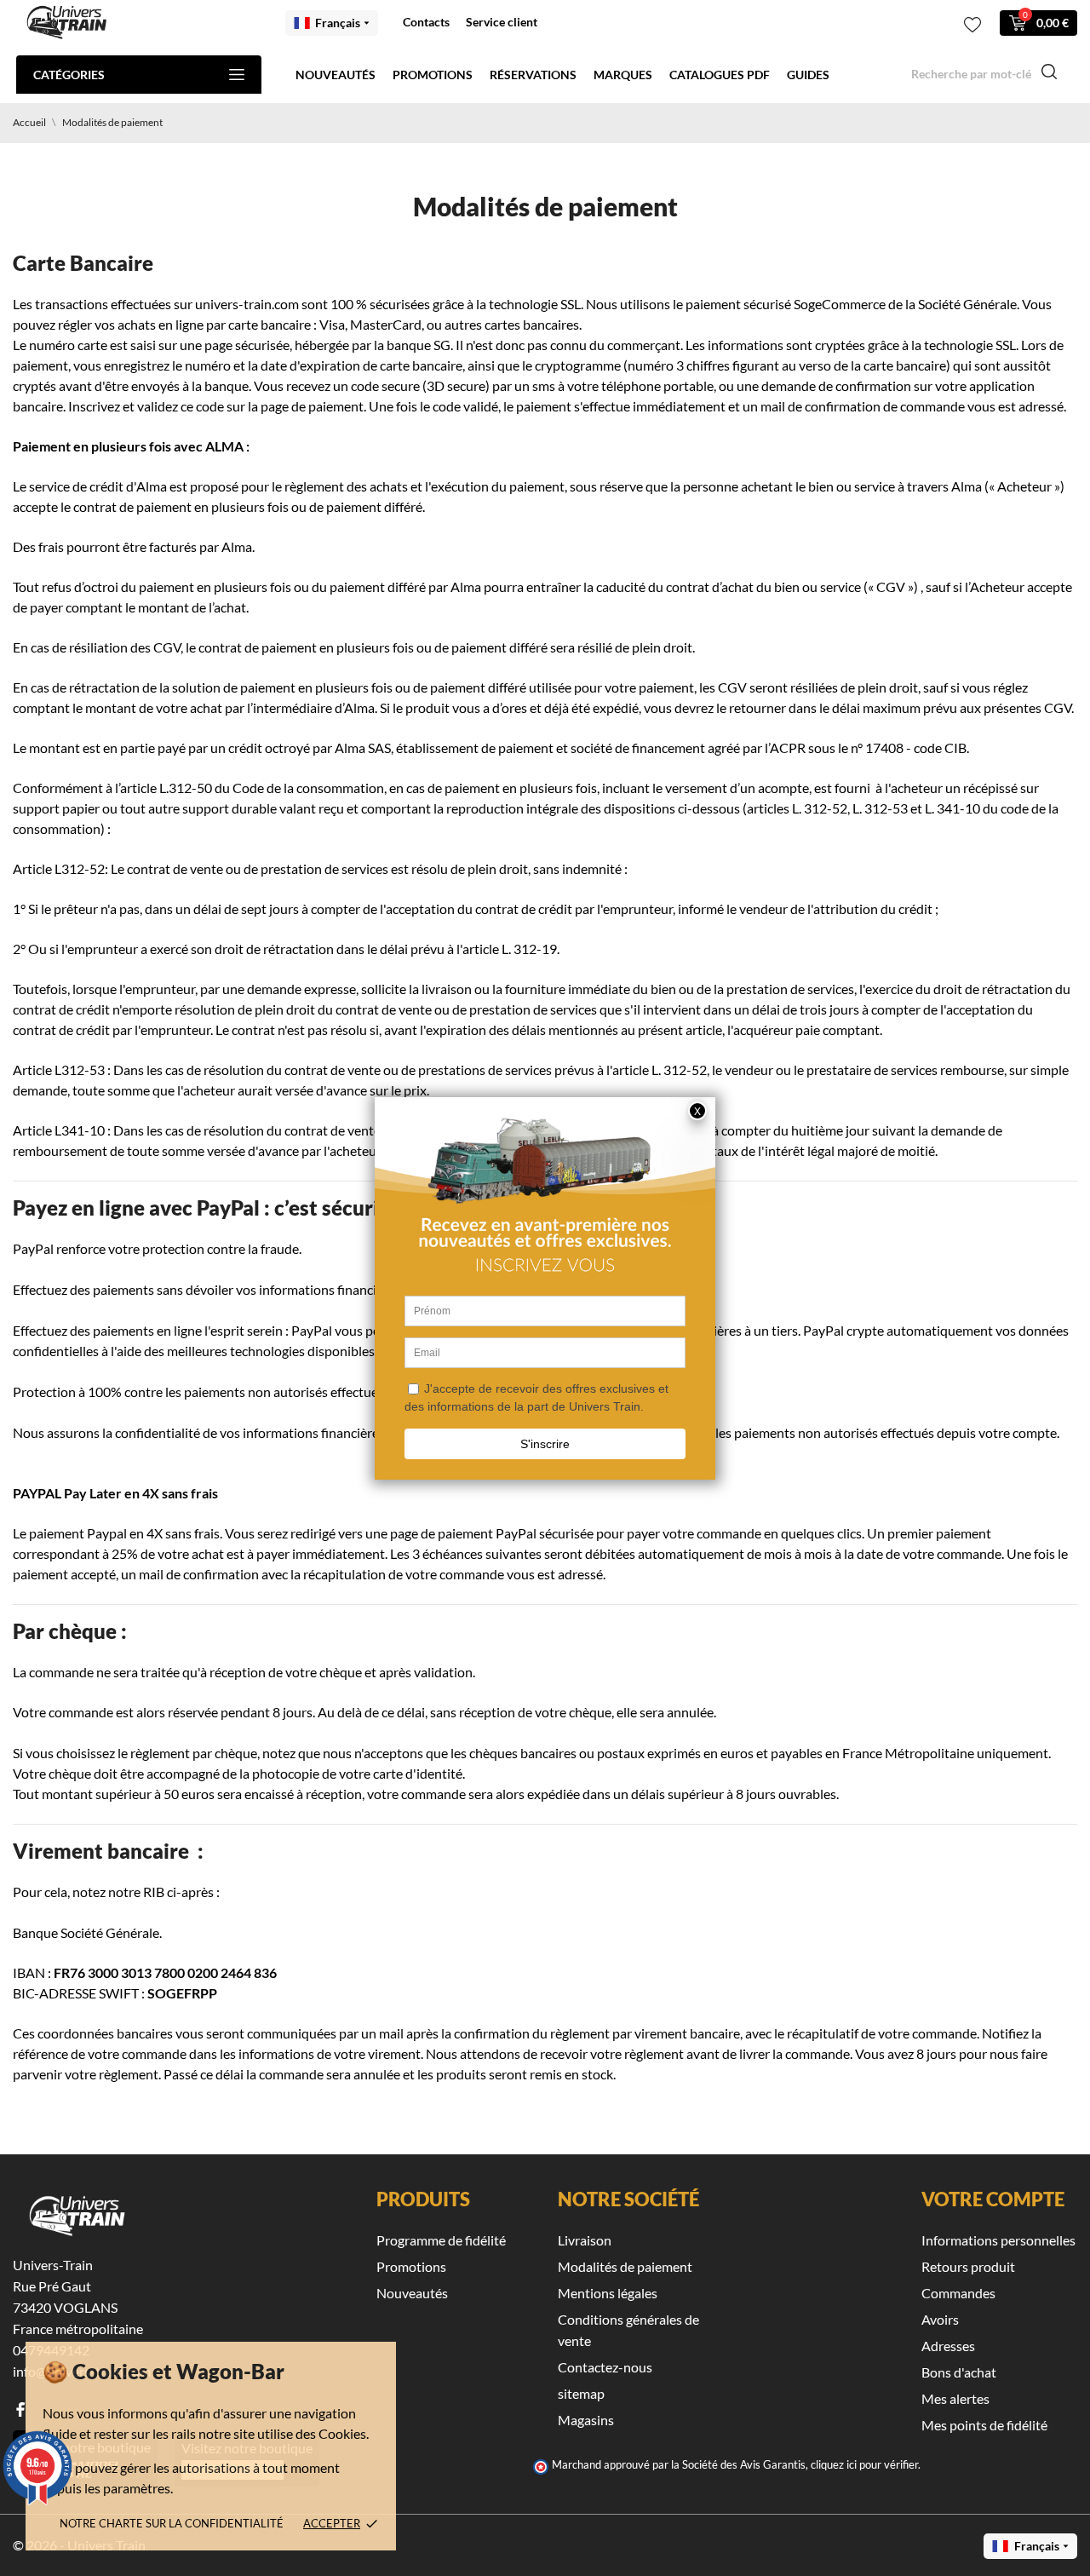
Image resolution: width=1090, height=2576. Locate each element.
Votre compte (993, 2199)
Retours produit (968, 2266)
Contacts (426, 22)
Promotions (433, 75)
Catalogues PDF (720, 75)
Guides (808, 75)
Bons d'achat (959, 2372)
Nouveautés (336, 75)
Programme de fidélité (441, 2240)
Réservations (533, 75)
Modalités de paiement (625, 2266)
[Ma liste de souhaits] (972, 25)
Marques (623, 75)
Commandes (958, 2293)
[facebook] (20, 2409)
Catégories (69, 75)
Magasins (586, 2420)
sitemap (581, 2393)
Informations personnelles (998, 2240)
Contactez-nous (605, 2367)
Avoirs (940, 2319)
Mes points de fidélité (984, 2425)
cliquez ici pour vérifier (864, 2465)
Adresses (948, 2346)
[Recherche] (1049, 74)
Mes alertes (955, 2398)
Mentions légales (608, 2293)
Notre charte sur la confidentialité (172, 2523)
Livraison (585, 2240)
